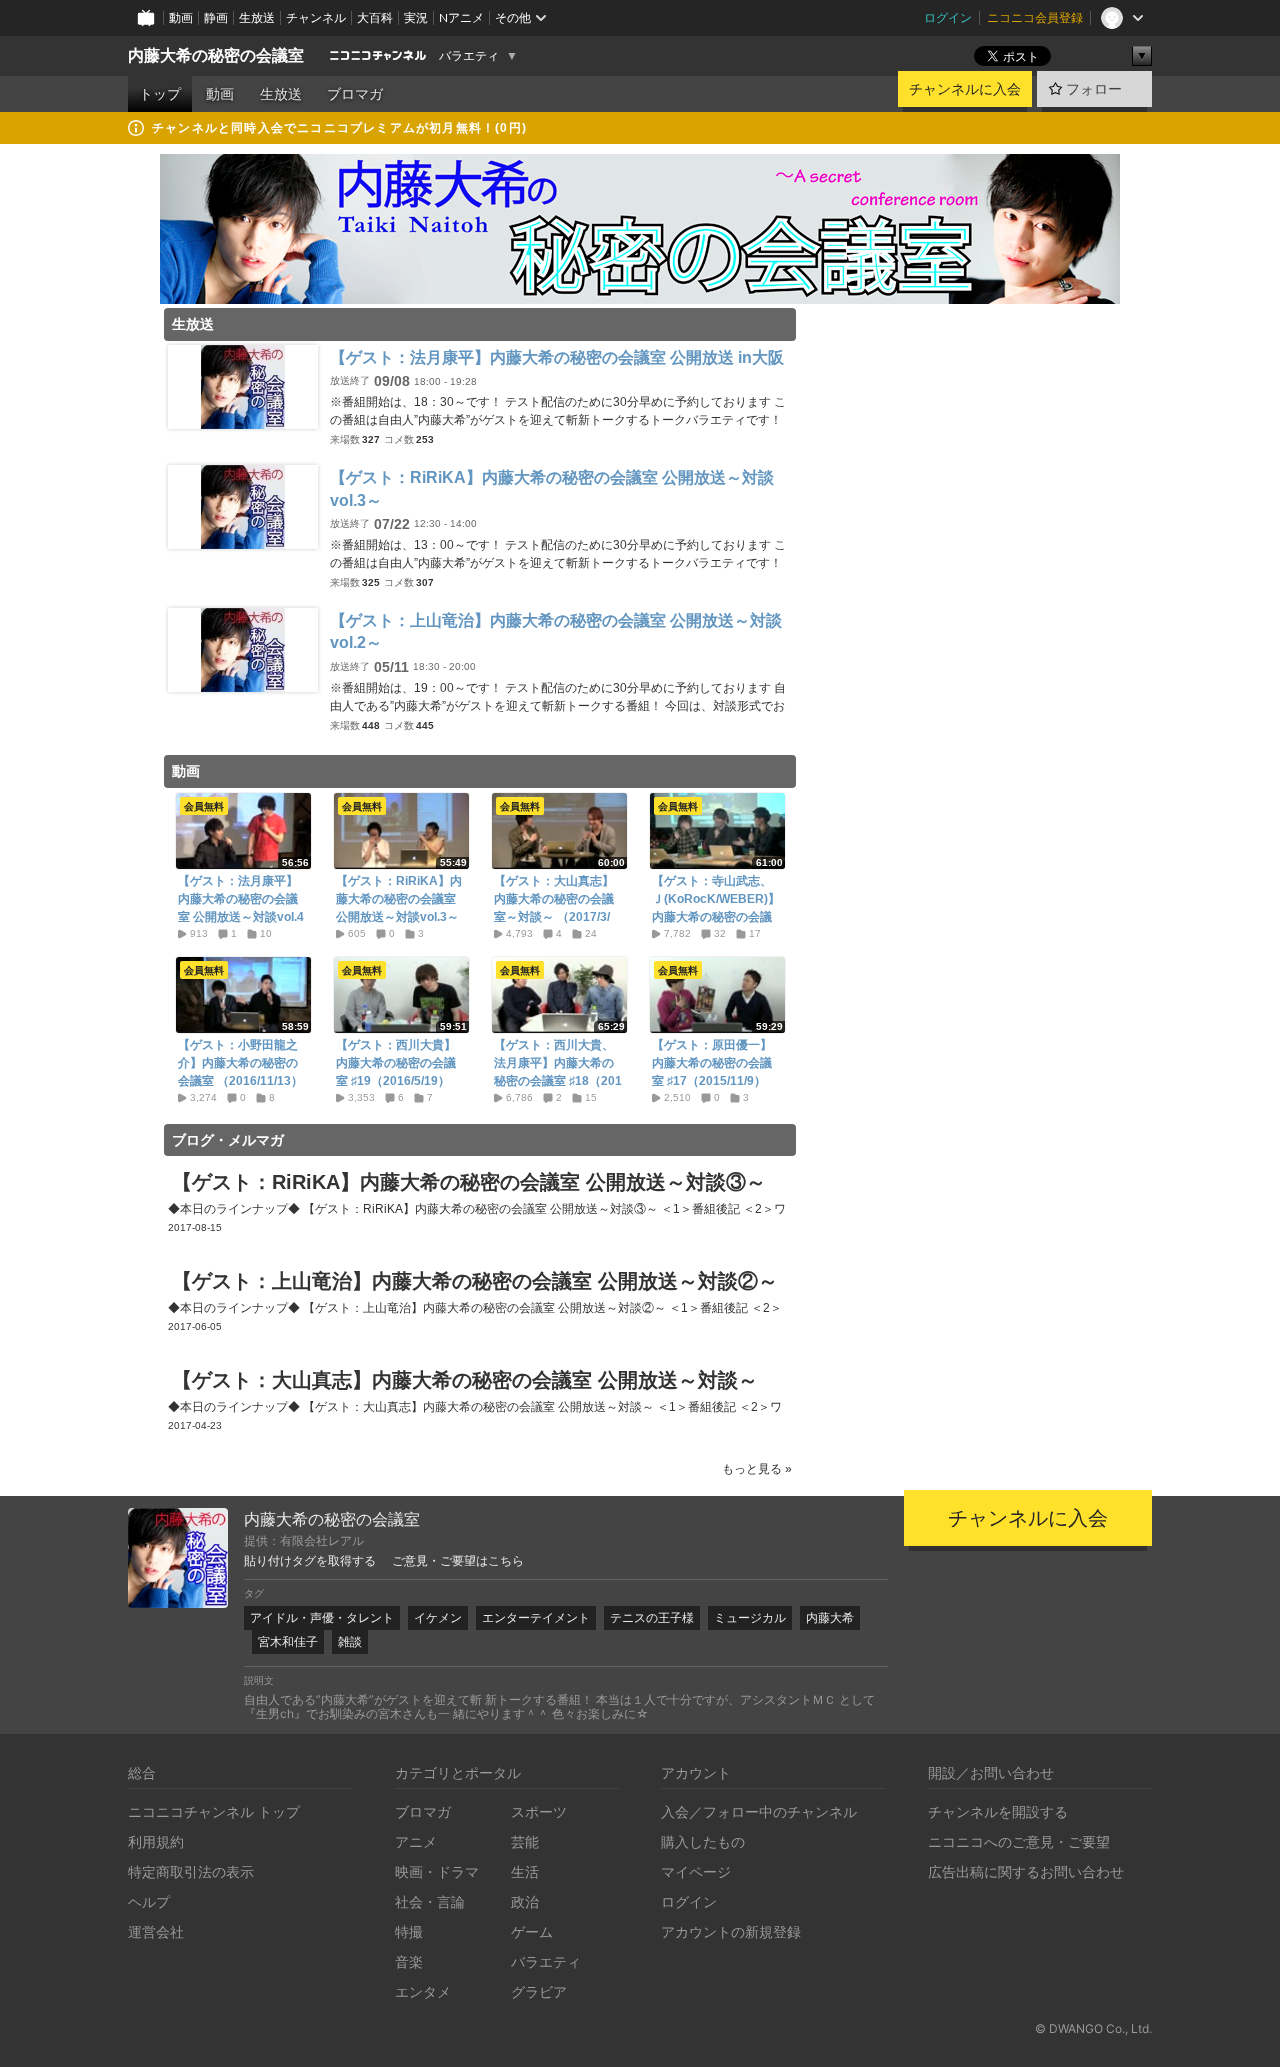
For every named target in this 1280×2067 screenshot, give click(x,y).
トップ (160, 94)
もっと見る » (757, 1469)
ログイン (948, 17)
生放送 (257, 17)
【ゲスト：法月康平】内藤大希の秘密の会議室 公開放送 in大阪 (557, 357)
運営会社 (156, 1931)
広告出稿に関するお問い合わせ (1026, 1871)
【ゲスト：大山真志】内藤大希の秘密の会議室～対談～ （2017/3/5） (554, 908)
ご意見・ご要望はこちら (458, 1561)
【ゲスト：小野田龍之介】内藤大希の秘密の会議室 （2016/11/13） (240, 1063)
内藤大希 (830, 1617)
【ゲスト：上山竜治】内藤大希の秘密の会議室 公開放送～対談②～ (475, 1281)
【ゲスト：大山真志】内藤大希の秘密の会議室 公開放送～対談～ (465, 1380)
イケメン (438, 1617)
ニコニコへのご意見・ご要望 (1019, 1841)
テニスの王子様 (652, 1617)
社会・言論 (430, 1901)
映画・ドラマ (437, 1871)
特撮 (409, 1931)
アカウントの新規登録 (731, 1931)
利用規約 (156, 1841)
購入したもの (703, 1841)
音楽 (409, 1961)
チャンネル (316, 17)
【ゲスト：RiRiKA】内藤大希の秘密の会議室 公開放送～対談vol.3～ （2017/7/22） (399, 908)
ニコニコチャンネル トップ (214, 1811)
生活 (525, 1871)
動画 (181, 17)
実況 (416, 17)
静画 (216, 17)
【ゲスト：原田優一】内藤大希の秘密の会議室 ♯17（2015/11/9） (712, 1063)
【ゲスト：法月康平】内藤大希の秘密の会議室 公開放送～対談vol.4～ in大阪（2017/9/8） (241, 908)
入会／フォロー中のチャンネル (759, 1811)
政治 (525, 1901)
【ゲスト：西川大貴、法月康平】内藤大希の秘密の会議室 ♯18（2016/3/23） (558, 1072)
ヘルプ (149, 1901)
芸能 (525, 1841)
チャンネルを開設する (998, 1811)
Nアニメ (461, 17)
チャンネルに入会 (965, 89)
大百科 (375, 17)
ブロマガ (355, 94)
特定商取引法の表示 (191, 1871)
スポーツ (539, 1811)
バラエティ (469, 56)
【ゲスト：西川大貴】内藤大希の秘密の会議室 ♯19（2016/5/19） (396, 1063)
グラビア (539, 1991)
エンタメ (423, 1991)
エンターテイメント (536, 1617)
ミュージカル (750, 1617)
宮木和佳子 (288, 1641)
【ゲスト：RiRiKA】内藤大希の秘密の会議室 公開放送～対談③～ (469, 1182)
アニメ (416, 1841)
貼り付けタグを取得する (310, 1561)
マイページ (696, 1871)
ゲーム (532, 1931)
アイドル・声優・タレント (322, 1617)
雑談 (350, 1641)
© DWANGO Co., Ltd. (1093, 2028)
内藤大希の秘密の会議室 (216, 55)
